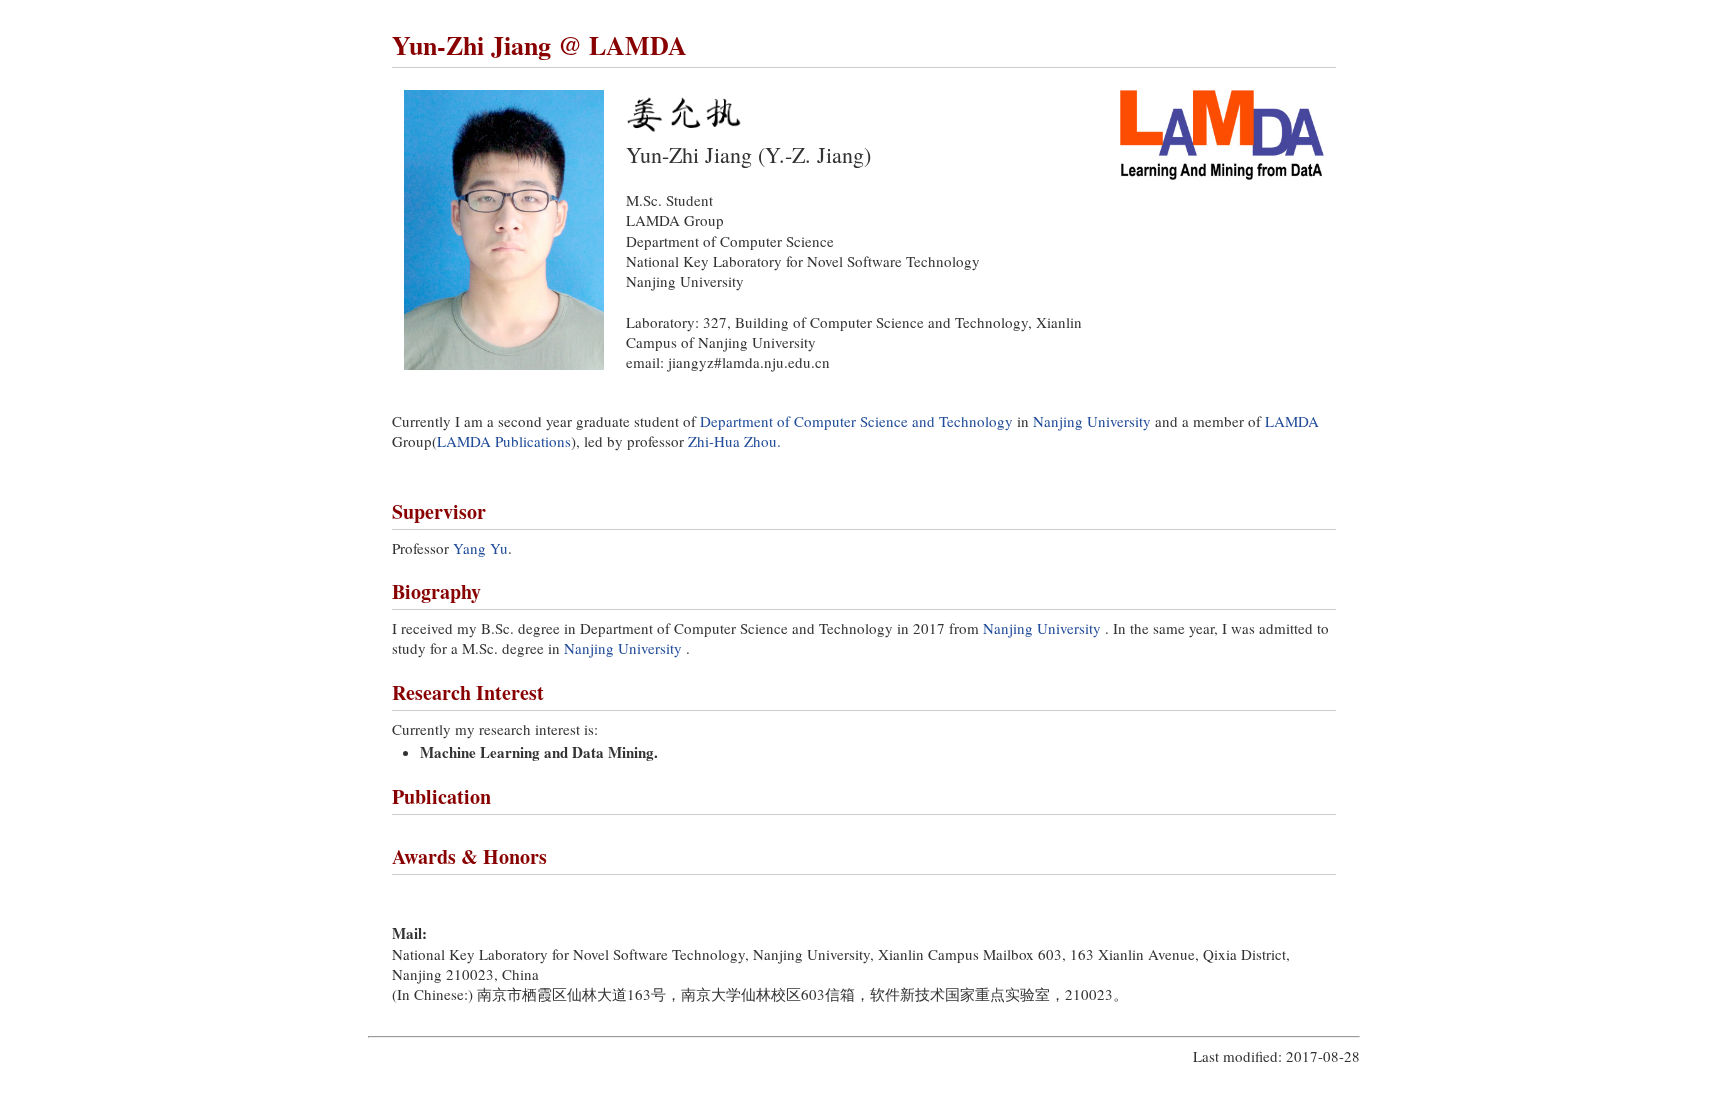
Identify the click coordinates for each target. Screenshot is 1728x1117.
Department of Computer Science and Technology (856, 421)
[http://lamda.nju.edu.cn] (1222, 174)
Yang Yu (480, 548)
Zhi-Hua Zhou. (734, 441)
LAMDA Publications (504, 441)
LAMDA (1292, 421)
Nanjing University (1092, 421)
